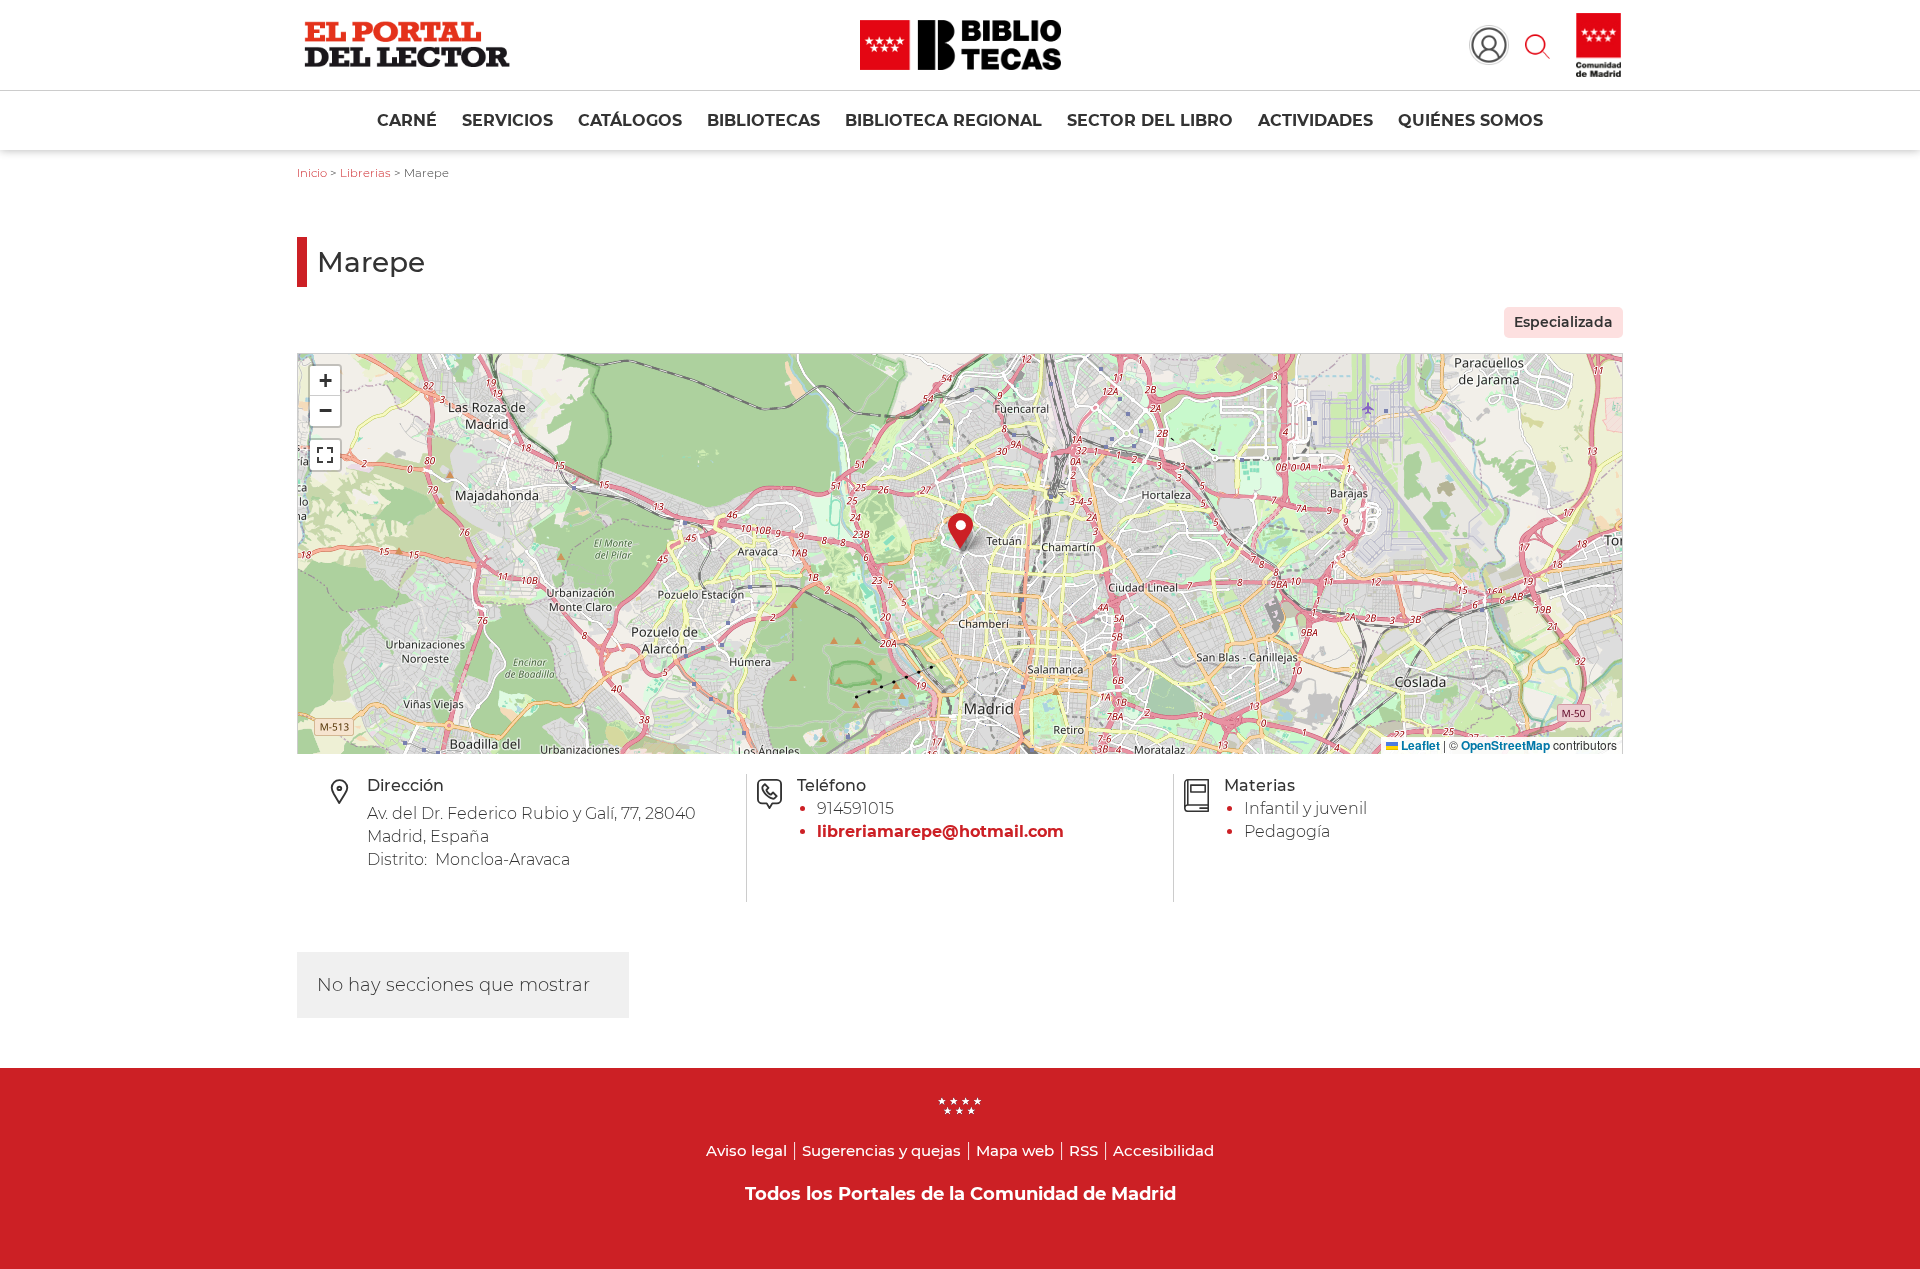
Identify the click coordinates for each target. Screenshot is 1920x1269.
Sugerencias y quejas (881, 1150)
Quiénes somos (1470, 120)
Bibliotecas (763, 120)
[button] (1536, 45)
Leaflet (1419, 745)
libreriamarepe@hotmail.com (940, 831)
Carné (407, 120)
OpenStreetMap (1505, 745)
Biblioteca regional (943, 120)
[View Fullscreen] (325, 455)
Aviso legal (746, 1150)
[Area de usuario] (1489, 45)
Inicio (312, 173)
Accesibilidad (1163, 1150)
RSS (1083, 1150)
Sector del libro (1150, 120)
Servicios (507, 120)
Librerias (365, 173)
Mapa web (1015, 1150)
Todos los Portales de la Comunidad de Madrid (960, 1194)
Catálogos (630, 120)
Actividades (1315, 120)
